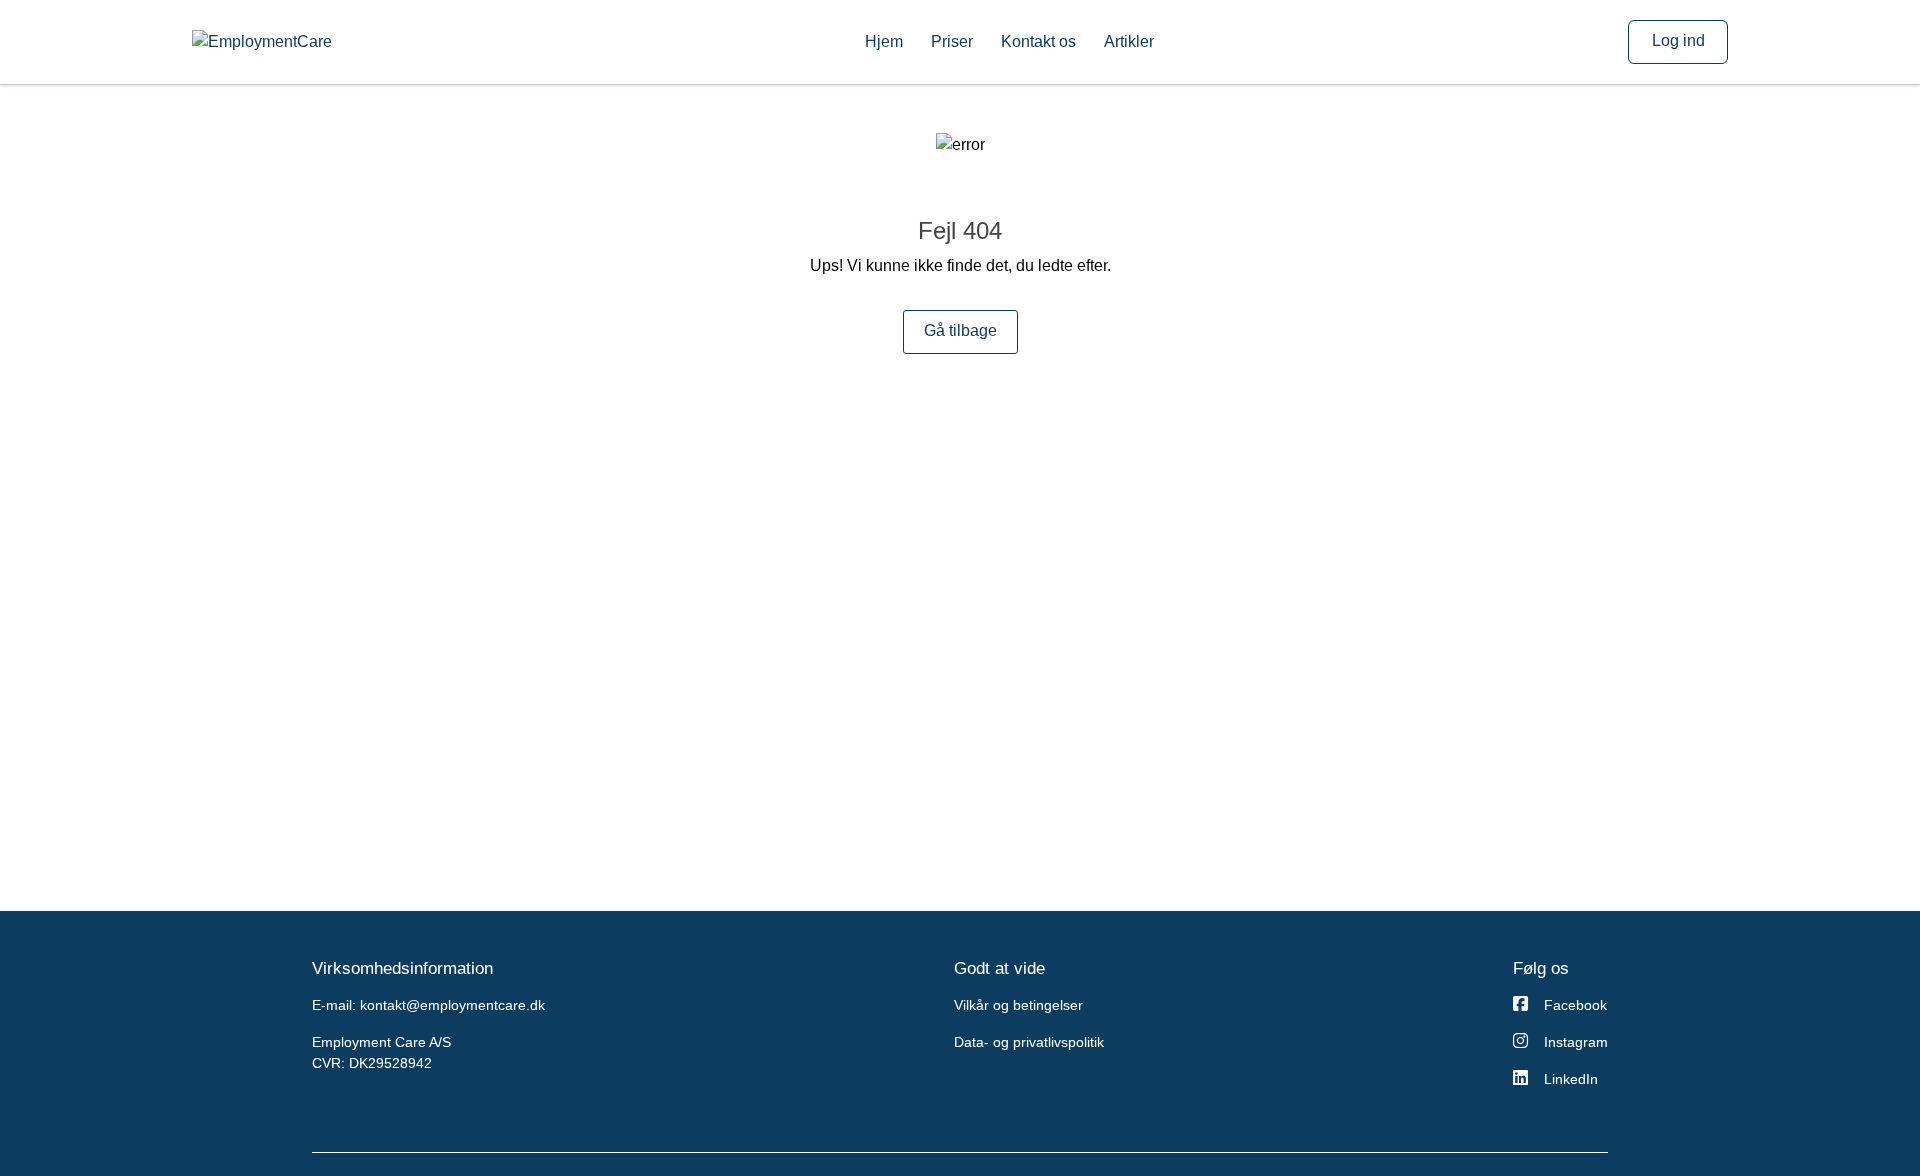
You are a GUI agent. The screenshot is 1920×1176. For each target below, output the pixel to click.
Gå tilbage (960, 330)
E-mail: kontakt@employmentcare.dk (428, 1005)
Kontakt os (1038, 41)
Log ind (1678, 40)
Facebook (1575, 1005)
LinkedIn (1571, 1079)
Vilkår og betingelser (1018, 1005)
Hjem (884, 41)
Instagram (1576, 1042)
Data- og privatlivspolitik (1029, 1042)
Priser (952, 41)
